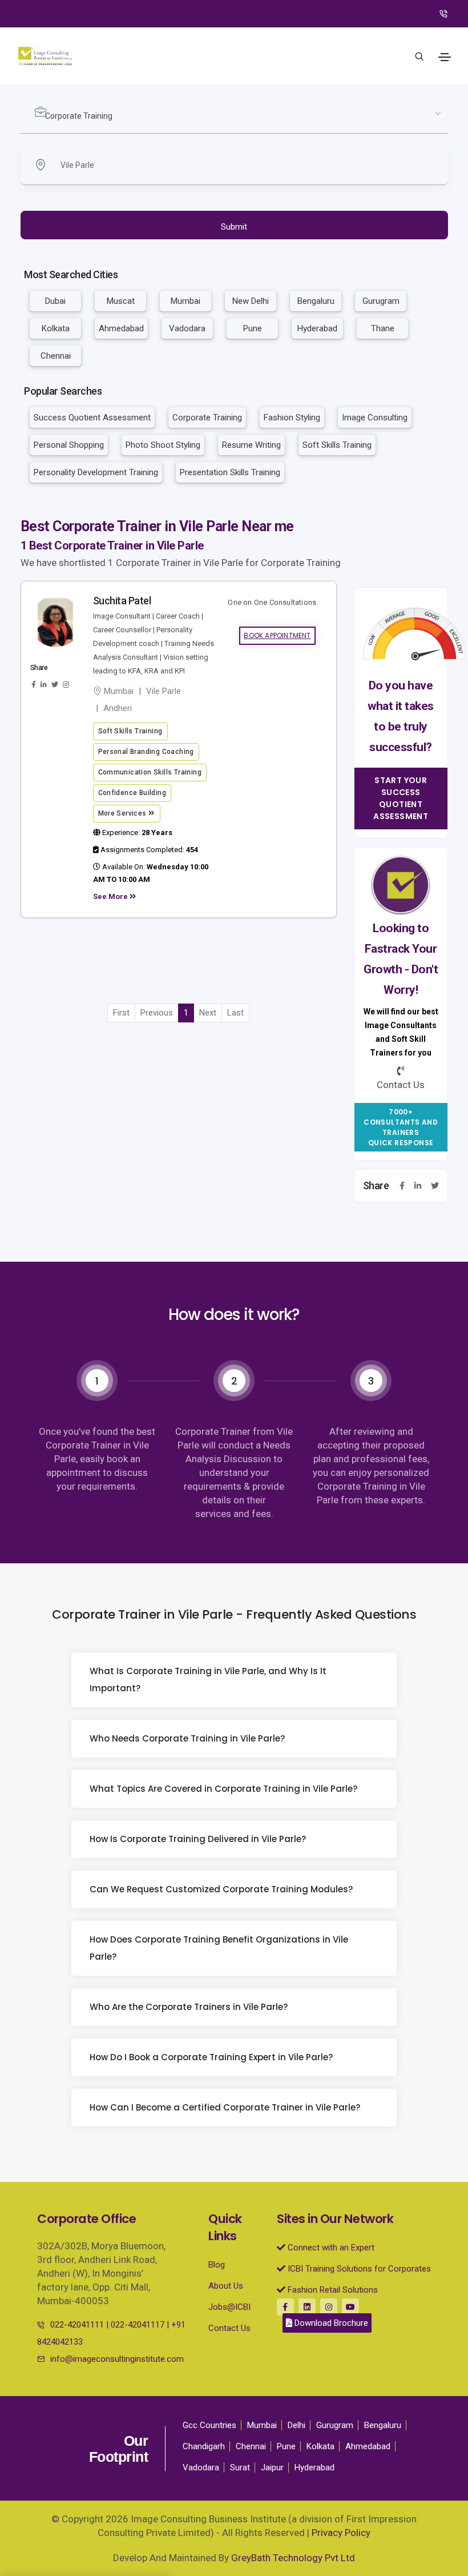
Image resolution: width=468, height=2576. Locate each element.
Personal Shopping (69, 445)
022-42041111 (77, 2325)
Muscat (121, 301)
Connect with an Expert (330, 2248)
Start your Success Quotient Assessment (401, 798)
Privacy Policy (341, 2533)
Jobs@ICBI (229, 2307)
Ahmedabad (121, 328)
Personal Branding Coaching (146, 752)
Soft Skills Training (337, 445)
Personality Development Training (96, 472)
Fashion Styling (292, 418)
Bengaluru (316, 301)
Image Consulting (375, 418)
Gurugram (381, 301)
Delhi (296, 2425)
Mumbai (185, 301)
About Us (226, 2286)
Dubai (55, 301)
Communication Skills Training (150, 772)
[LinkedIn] (418, 1186)
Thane (383, 328)
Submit (234, 227)
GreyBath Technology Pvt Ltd (293, 2558)
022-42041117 (138, 2325)
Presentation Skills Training (230, 472)
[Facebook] (402, 1186)
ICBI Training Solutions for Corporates (358, 2269)
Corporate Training (207, 418)
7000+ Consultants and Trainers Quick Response (401, 1127)
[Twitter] (435, 1186)
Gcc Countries (209, 2425)
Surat (240, 2467)
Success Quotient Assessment (92, 418)
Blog (217, 2265)
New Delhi (251, 301)
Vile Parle (164, 691)
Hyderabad (317, 328)
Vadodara (187, 328)
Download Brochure (330, 2323)
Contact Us (229, 2328)
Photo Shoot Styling (163, 445)
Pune (253, 328)
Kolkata (56, 328)
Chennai (56, 356)
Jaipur (272, 2467)
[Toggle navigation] (445, 57)
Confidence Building (132, 793)
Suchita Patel (122, 601)
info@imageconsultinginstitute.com (117, 2359)
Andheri (118, 708)
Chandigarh (204, 2446)
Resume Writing (251, 445)
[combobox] (234, 117)
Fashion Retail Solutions (332, 2290)
